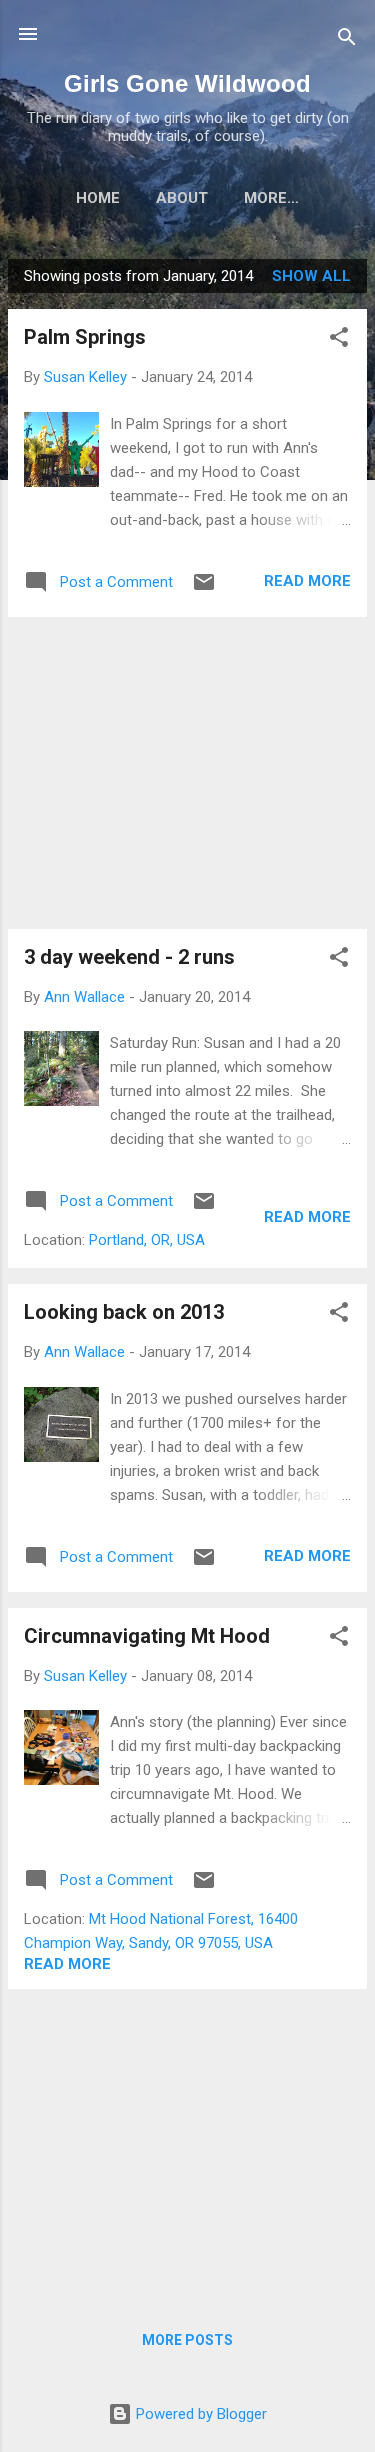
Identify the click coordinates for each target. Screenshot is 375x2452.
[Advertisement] (187, 773)
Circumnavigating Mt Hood (147, 1636)
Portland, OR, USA (147, 1240)
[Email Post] (204, 589)
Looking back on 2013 (124, 1312)
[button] (339, 340)
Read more (307, 581)
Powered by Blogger (199, 2414)
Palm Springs (85, 337)
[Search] (347, 40)
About (182, 198)
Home (98, 198)
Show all (311, 276)
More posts (187, 2340)
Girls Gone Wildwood (187, 83)
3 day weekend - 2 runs (129, 957)
